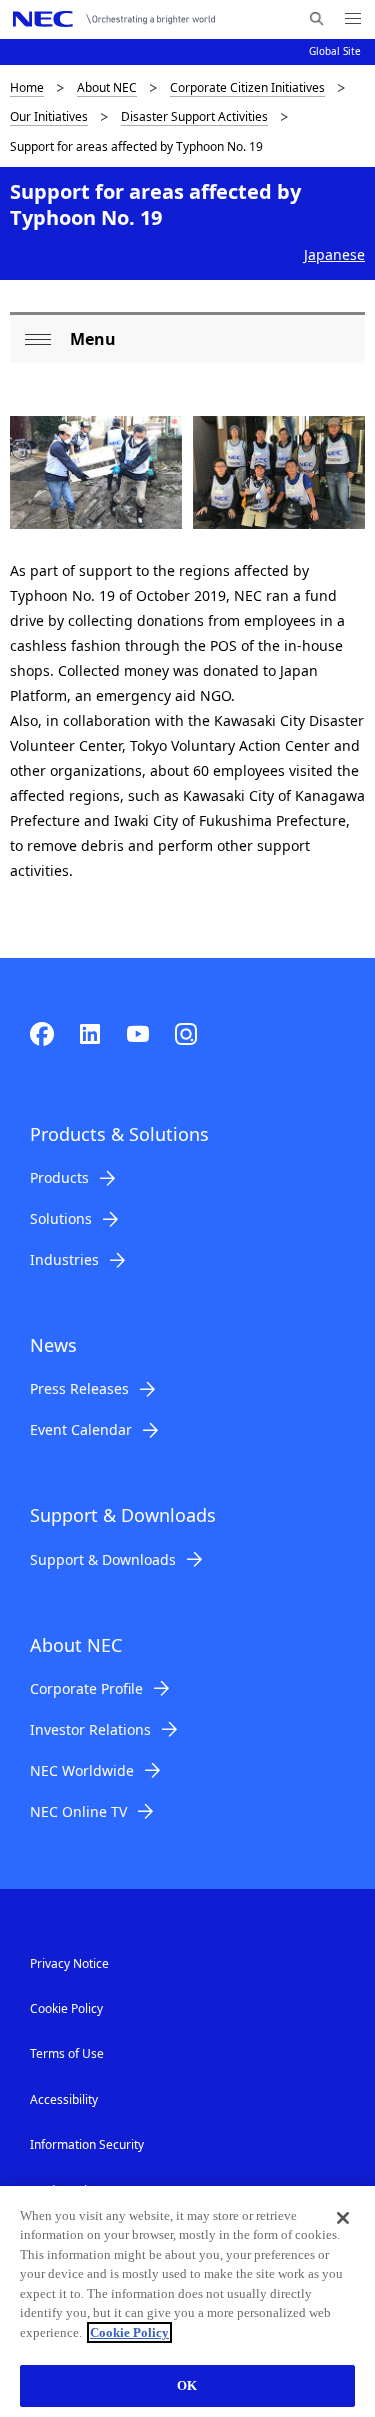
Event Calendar (81, 1429)
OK (187, 2385)
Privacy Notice (69, 1963)
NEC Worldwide (82, 1770)
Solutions (61, 1218)
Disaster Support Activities (194, 116)
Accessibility (64, 2099)
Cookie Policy (66, 2008)
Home (27, 87)
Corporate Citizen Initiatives (247, 87)
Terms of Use (67, 2053)
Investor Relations (90, 1729)
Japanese (334, 254)
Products (59, 1177)
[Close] (343, 2218)
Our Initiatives (49, 116)
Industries (64, 1259)
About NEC (107, 87)
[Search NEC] (316, 19)
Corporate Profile (86, 1688)
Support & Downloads (103, 1559)
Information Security (87, 2144)
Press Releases (79, 1388)
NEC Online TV (78, 1811)
